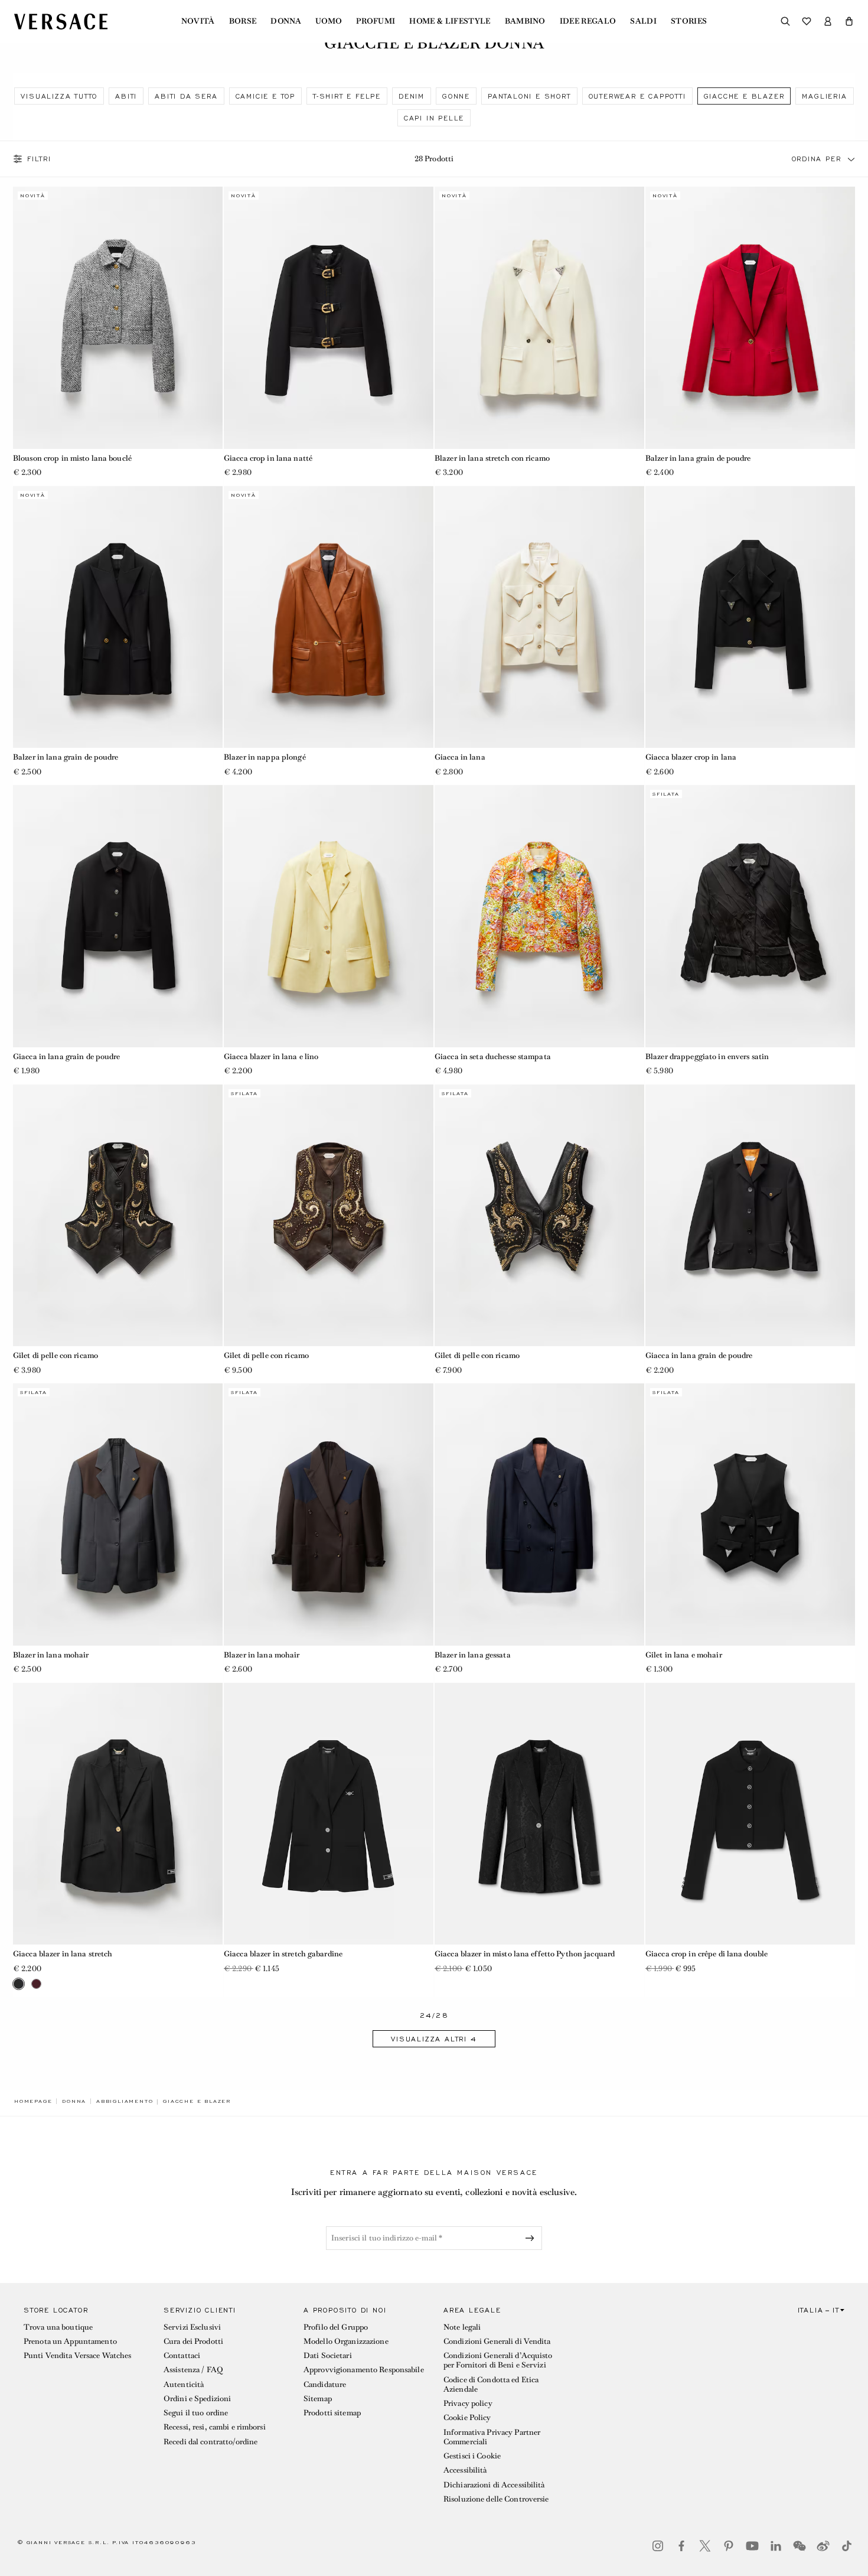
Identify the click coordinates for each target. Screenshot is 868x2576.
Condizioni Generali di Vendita (497, 2341)
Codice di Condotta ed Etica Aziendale (491, 2384)
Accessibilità (465, 2470)
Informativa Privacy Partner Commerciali (492, 2437)
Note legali (462, 2327)
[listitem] (59, 96)
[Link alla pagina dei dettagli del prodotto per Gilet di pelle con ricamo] (118, 1216)
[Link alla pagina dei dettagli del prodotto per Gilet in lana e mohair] (750, 1515)
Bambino (525, 21)
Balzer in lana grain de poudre (698, 458)
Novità (198, 21)
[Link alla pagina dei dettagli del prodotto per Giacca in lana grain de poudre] (118, 916)
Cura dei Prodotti (193, 2341)
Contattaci (182, 2355)
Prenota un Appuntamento (70, 2341)
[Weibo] (823, 2546)
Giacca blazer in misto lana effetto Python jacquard (525, 1954)
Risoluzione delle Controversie (496, 2499)
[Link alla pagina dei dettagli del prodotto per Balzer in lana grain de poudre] (750, 318)
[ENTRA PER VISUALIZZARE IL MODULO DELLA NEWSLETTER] (532, 2238)
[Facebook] (681, 2546)
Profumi (376, 21)
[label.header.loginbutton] (828, 21)
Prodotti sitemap (332, 2413)
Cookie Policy (467, 2417)
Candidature (325, 2384)
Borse (243, 21)
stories (689, 21)
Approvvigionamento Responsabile (364, 2370)
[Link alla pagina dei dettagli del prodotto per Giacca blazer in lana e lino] (329, 916)
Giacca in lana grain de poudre (67, 1056)
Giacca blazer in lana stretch (63, 1954)
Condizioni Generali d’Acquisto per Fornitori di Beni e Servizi (498, 2360)
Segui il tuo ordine (196, 2413)
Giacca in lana (460, 757)
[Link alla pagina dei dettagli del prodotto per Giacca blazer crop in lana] (750, 617)
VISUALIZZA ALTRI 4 (434, 2039)
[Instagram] (658, 2546)
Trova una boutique (58, 2327)
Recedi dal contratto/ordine (211, 2442)
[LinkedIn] (776, 2546)
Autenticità (184, 2384)
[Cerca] (785, 21)
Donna (286, 21)
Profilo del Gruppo (336, 2327)
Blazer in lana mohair (51, 1655)
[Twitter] (705, 2546)
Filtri (39, 159)
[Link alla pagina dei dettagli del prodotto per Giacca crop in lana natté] (329, 318)
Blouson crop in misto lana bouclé (72, 458)
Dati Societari (328, 2355)
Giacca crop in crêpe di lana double (707, 1954)
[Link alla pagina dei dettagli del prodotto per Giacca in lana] (539, 617)
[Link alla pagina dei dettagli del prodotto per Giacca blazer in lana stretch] (118, 1814)
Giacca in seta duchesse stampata (493, 1056)
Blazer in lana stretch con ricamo (492, 458)
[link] (33, 2101)
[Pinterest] (729, 2546)
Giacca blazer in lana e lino (271, 1056)
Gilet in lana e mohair (684, 1655)
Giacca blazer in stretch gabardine (283, 1954)
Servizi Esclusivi (192, 2327)
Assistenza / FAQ (193, 2370)
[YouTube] (752, 2546)
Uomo (329, 21)
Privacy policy (468, 2403)
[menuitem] (198, 21)
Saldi (643, 21)
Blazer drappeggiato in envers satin (707, 1056)
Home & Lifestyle (450, 21)
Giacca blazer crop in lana (691, 757)
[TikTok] (847, 2546)
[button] (849, 21)
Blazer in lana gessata (473, 1655)
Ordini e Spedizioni (197, 2398)
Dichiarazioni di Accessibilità (494, 2485)
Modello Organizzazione (346, 2341)
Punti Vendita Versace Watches (77, 2355)
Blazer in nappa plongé (265, 757)
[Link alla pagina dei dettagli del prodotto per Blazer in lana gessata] (539, 1515)
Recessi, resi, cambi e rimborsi (215, 2427)
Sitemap (318, 2398)
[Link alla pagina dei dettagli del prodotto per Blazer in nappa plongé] (329, 617)
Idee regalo (588, 21)
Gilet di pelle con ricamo (56, 1355)
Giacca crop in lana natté (268, 458)
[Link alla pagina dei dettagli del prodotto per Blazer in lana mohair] (118, 1515)
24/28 (434, 2016)
